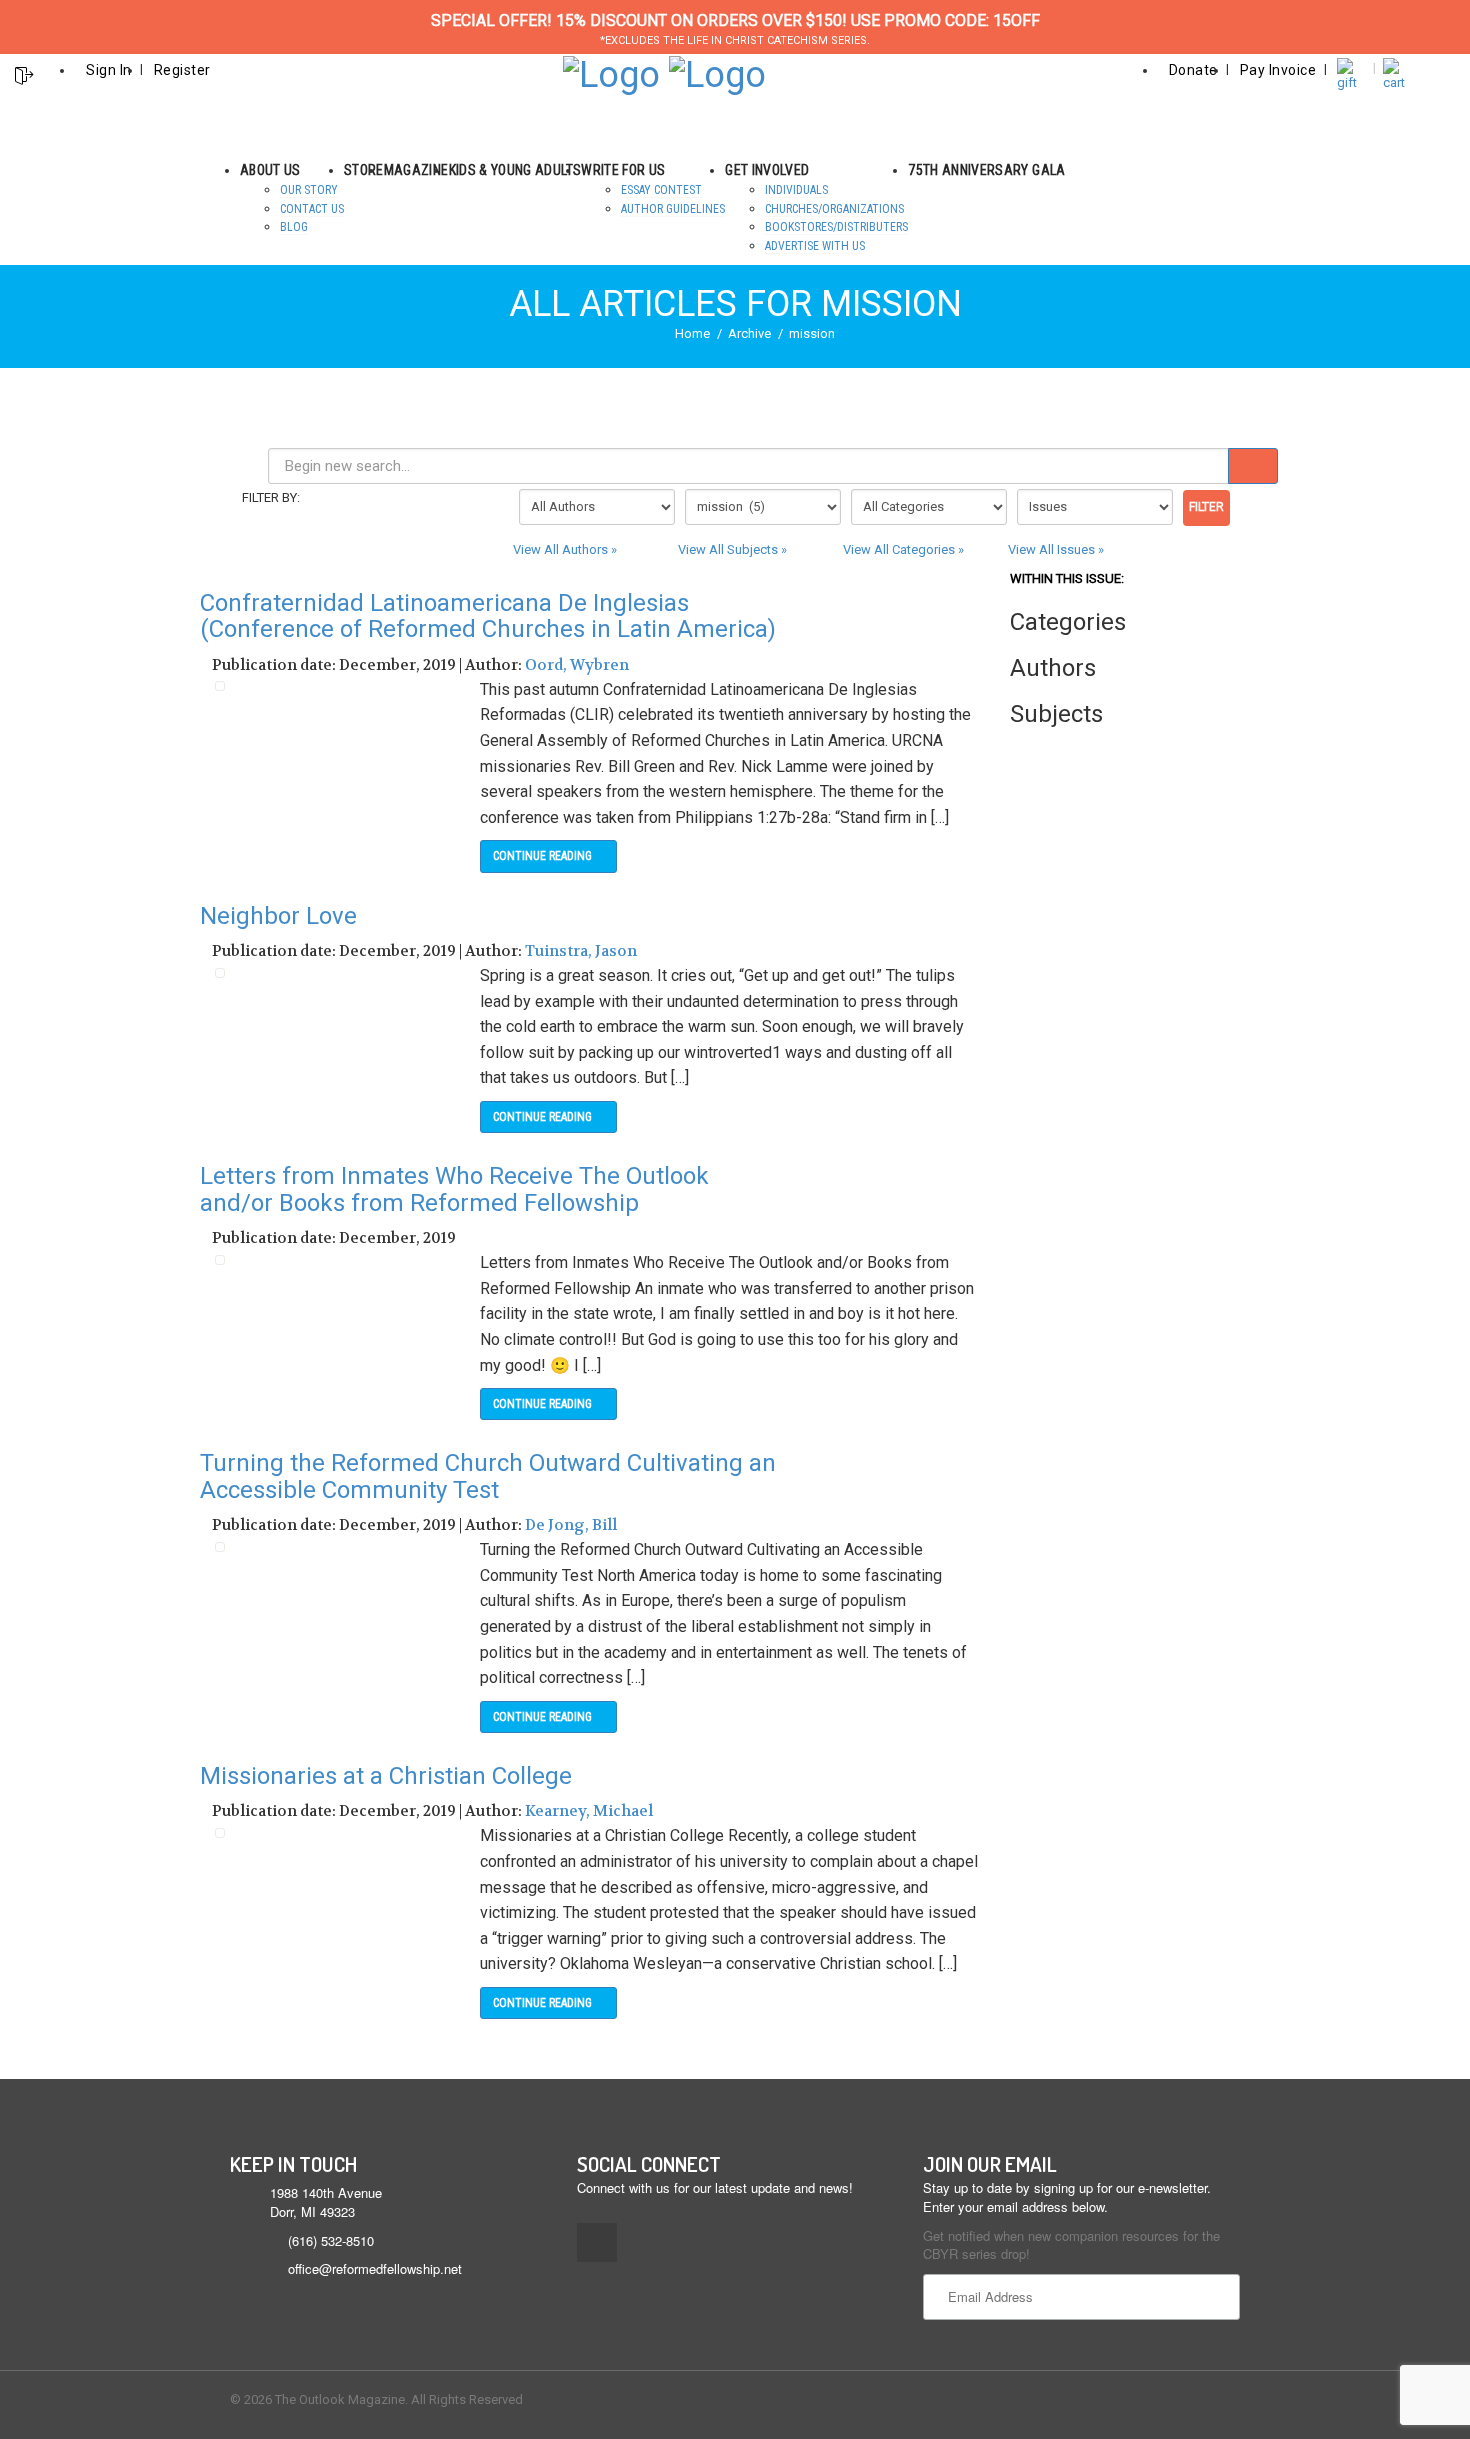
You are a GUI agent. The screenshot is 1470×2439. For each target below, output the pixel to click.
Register (182, 70)
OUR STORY (309, 190)
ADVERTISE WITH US (815, 246)
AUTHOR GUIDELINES (673, 209)
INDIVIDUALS (796, 190)
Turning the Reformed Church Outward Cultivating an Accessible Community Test (488, 1476)
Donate (1193, 70)
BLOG (294, 227)
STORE (364, 170)
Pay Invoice (1278, 70)
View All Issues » (1056, 549)
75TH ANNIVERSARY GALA (986, 170)
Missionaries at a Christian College (386, 1776)
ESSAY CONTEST (661, 190)
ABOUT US (270, 170)
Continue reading (544, 856)
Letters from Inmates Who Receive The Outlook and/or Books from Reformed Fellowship (454, 1189)
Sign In (109, 70)
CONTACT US (312, 209)
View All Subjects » (732, 549)
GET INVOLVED (767, 170)
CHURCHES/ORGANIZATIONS (834, 209)
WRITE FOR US (623, 170)
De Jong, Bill (571, 1525)
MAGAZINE (416, 170)
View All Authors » (565, 549)
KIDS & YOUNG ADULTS (515, 170)
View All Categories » (903, 549)
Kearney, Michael (589, 1811)
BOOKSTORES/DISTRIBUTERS (836, 227)
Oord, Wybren (577, 665)
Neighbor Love (278, 916)
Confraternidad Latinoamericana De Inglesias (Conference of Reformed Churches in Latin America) (488, 616)
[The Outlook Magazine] (611, 73)
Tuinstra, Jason (581, 951)
